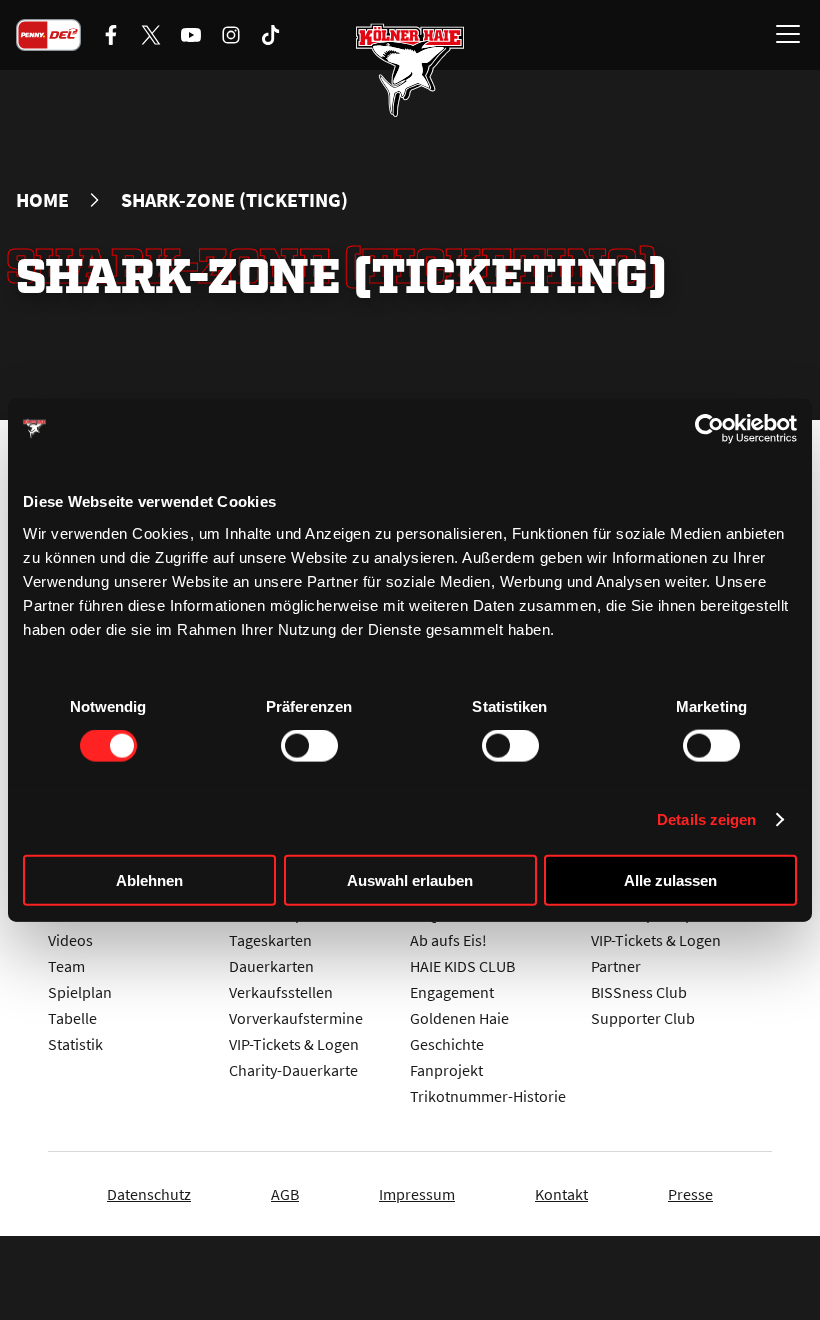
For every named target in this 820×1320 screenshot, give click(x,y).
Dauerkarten (271, 966)
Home (42, 200)
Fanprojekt (446, 1070)
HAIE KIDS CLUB (462, 966)
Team (66, 966)
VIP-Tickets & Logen (294, 1044)
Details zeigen (706, 819)
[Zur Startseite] (410, 70)
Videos (70, 940)
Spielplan (80, 992)
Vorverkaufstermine (296, 1018)
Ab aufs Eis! (448, 940)
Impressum (417, 1194)
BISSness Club (639, 992)
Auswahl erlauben (410, 879)
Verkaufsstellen (281, 992)
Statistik (75, 1044)
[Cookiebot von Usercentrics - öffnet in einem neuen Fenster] (709, 429)
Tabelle (72, 1018)
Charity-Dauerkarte (293, 1070)
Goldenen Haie (459, 1018)
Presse (690, 1194)
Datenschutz (149, 1194)
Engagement (452, 992)
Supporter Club (643, 1018)
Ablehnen (149, 879)
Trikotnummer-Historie (488, 1096)
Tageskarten (270, 940)
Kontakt (561, 1194)
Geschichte (447, 1044)
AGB (285, 1194)
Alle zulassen (670, 879)
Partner (616, 966)
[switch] (309, 746)
